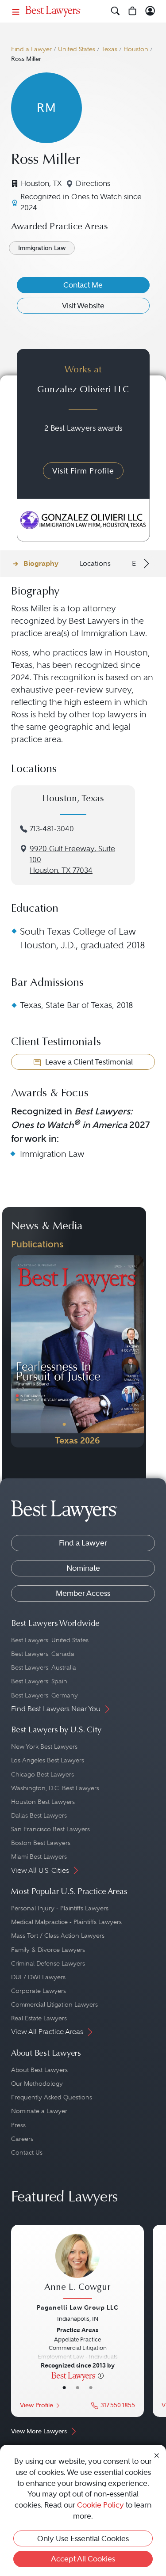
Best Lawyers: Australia (44, 1667)
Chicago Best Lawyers (42, 1774)
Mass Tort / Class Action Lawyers (58, 1936)
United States (77, 49)
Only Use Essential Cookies (83, 2538)
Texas (109, 49)
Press (18, 2125)
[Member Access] (150, 11)
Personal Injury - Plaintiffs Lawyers (60, 1908)
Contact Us (27, 2152)
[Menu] (16, 11)
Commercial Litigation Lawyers (54, 2004)
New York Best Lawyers (44, 1746)
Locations (95, 563)
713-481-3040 (52, 829)
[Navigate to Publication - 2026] (77, 1351)
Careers (22, 2139)
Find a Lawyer (31, 49)
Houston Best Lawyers (43, 1802)
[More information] (101, 2375)
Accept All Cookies (83, 2559)
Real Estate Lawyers (39, 2018)
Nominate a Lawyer (39, 2111)
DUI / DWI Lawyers (38, 1977)
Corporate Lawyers (39, 1991)
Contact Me (83, 285)
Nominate (83, 1568)
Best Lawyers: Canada (43, 1654)
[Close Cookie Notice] (157, 2455)
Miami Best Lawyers (39, 1856)
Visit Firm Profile (83, 471)
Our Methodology (37, 2084)
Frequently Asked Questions (52, 2097)
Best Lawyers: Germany (44, 1695)
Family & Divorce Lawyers (48, 1950)
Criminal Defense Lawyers (48, 1963)
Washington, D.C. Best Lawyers (55, 1788)
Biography (41, 563)
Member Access (83, 1593)
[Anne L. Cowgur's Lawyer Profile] (77, 2267)
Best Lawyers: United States (50, 1640)
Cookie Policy (100, 2505)
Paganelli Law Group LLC (78, 2307)
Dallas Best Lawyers (39, 1815)
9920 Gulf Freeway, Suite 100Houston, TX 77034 (72, 860)
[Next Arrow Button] (145, 564)
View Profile (37, 2405)
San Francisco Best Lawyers (50, 1829)
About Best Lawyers (39, 2070)
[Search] (115, 11)
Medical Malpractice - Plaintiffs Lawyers (66, 1922)
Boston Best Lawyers (41, 1843)
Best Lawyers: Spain (39, 1681)
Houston (136, 49)
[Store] (133, 11)
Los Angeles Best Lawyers (48, 1760)
